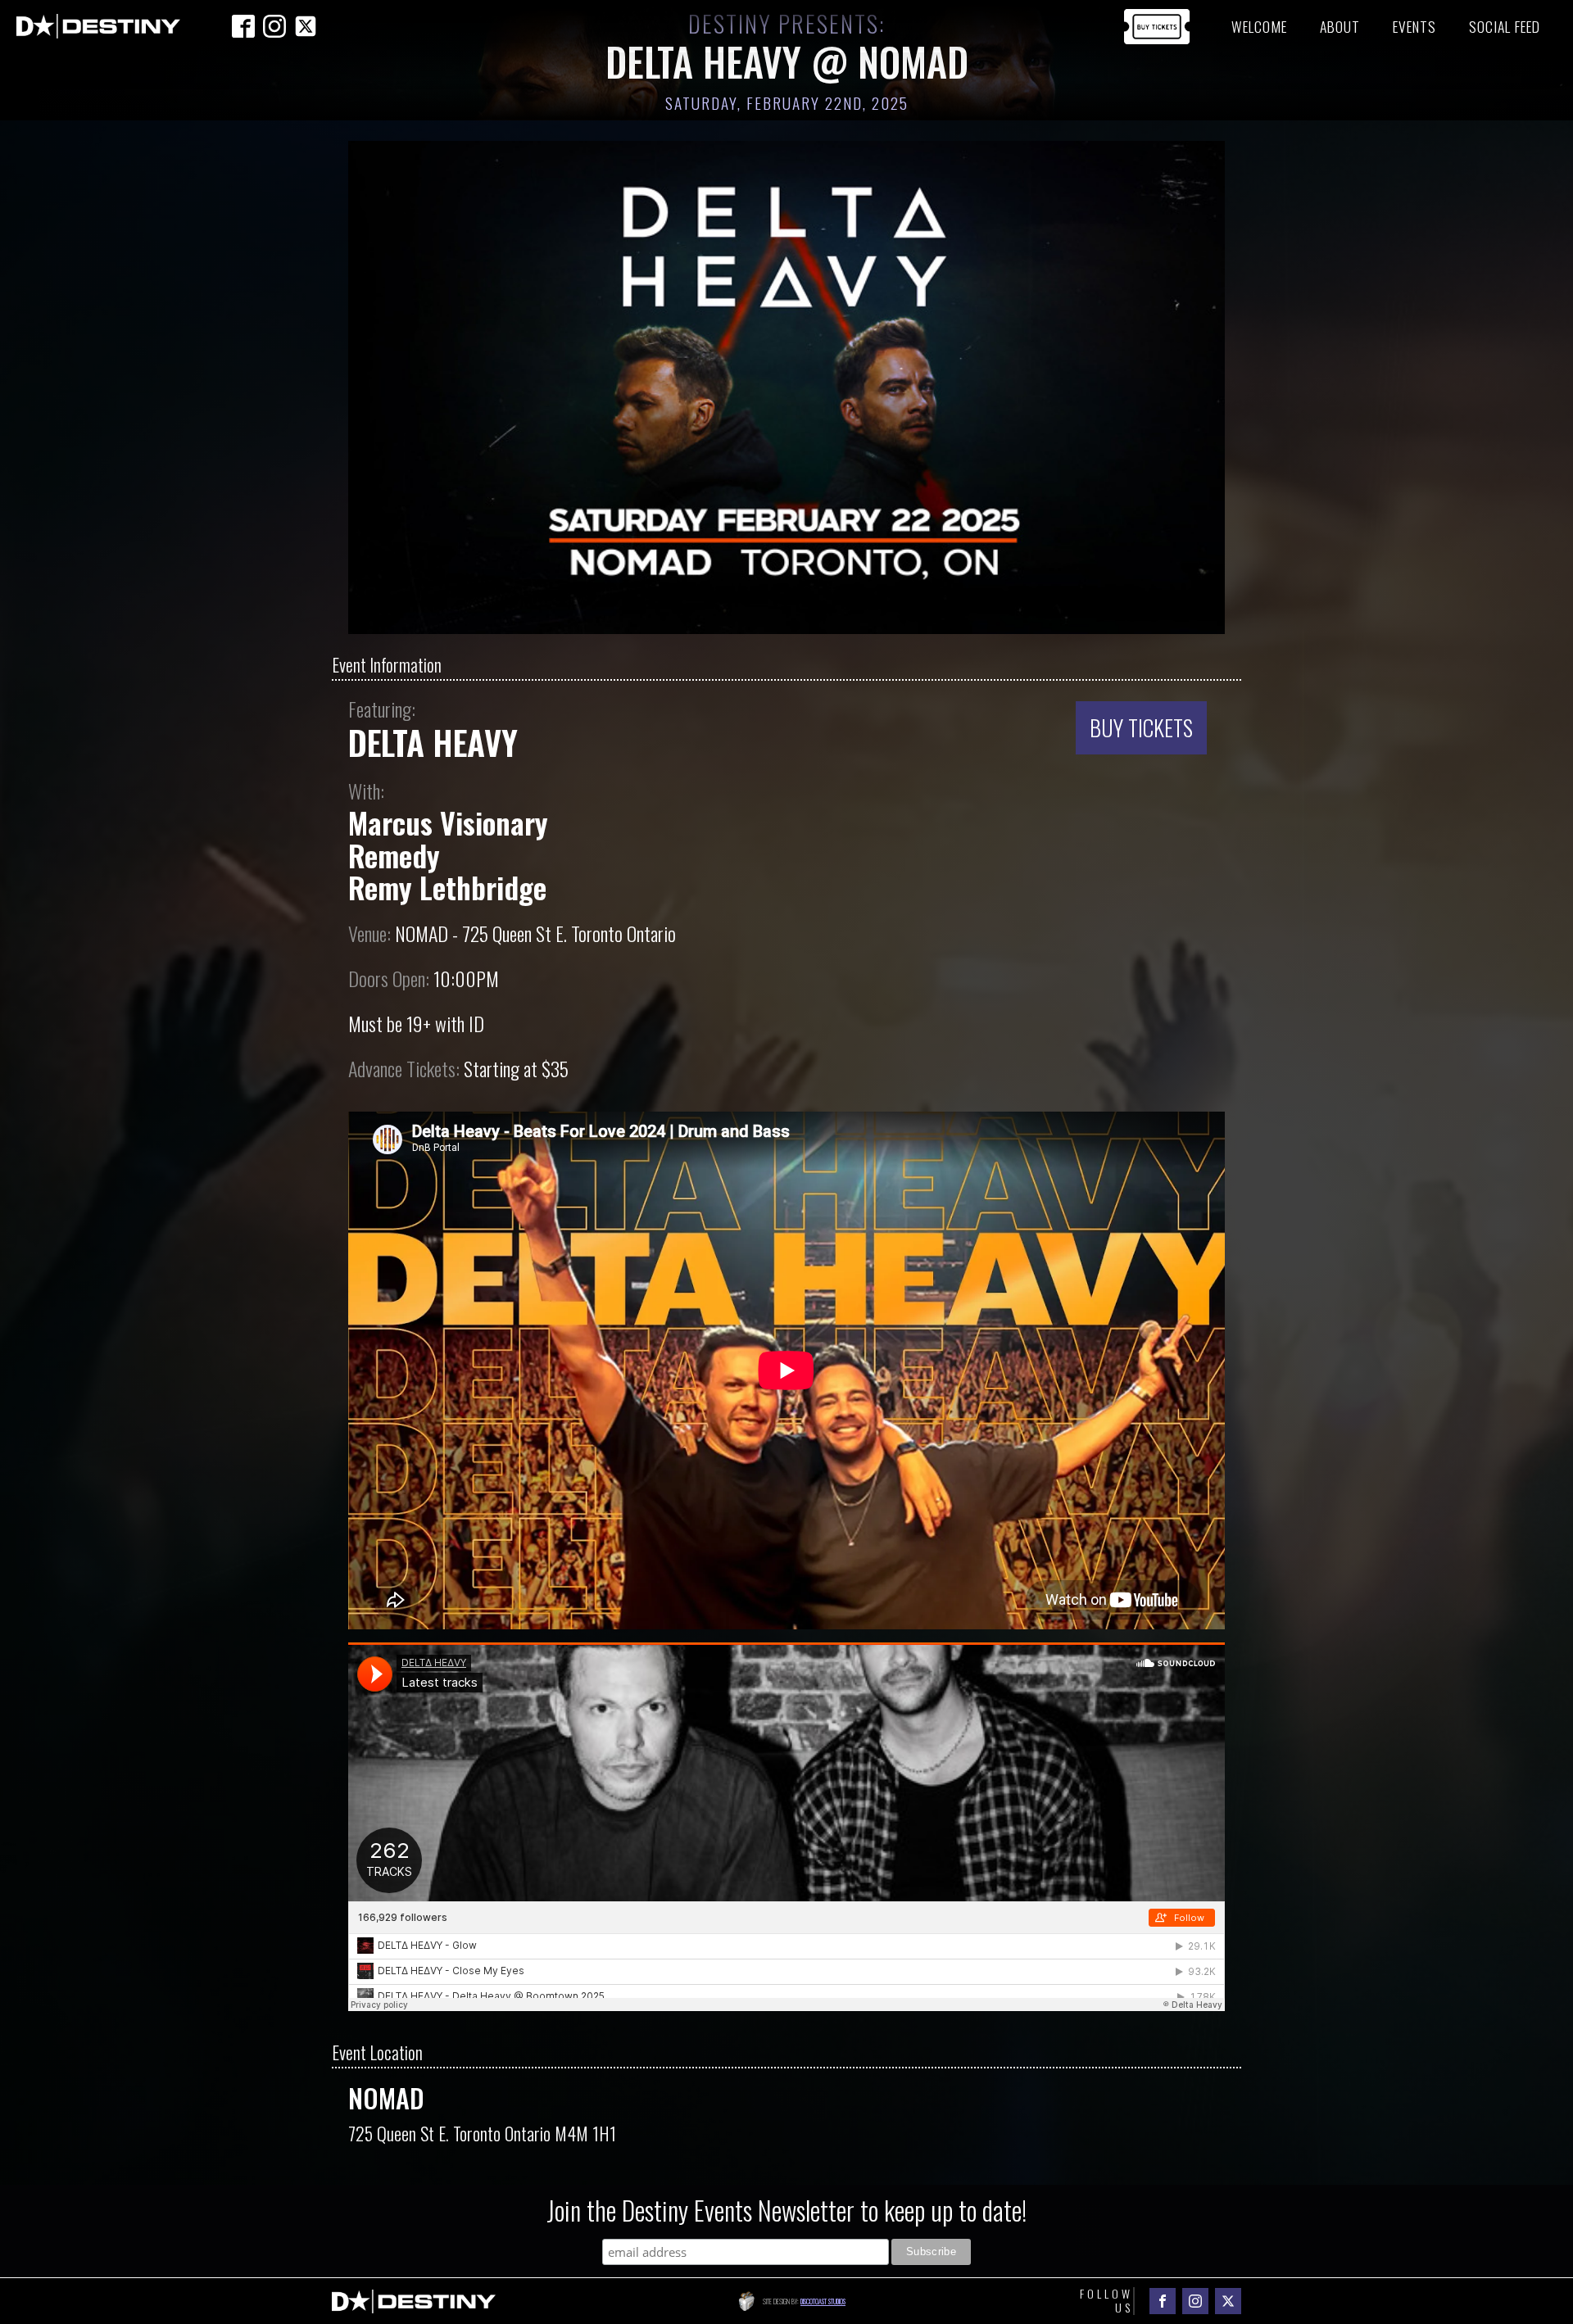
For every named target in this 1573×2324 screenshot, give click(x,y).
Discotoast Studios (823, 2301)
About (1340, 26)
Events (1414, 26)
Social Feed (1505, 26)
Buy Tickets (1141, 727)
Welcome (1259, 26)
